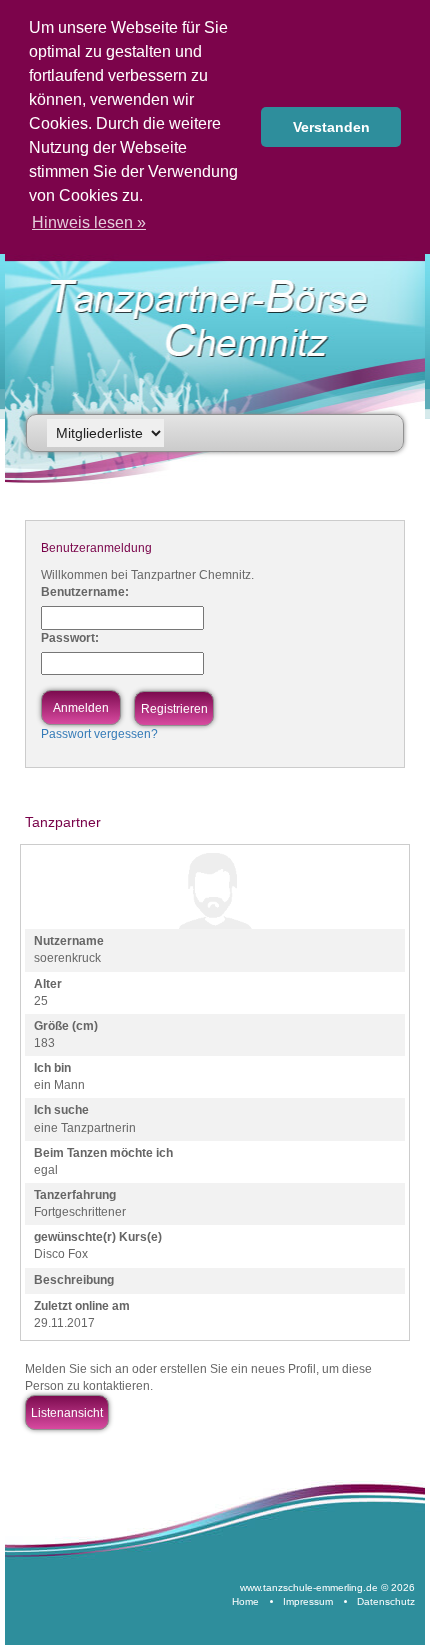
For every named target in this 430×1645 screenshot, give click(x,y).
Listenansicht (67, 1413)
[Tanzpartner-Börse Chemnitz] (218, 319)
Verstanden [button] (331, 127)
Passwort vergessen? (99, 734)
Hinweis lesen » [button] (89, 222)
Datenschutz (386, 1601)
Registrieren (174, 709)
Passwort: (70, 638)
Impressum (308, 1601)
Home (245, 1601)
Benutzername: (85, 592)
